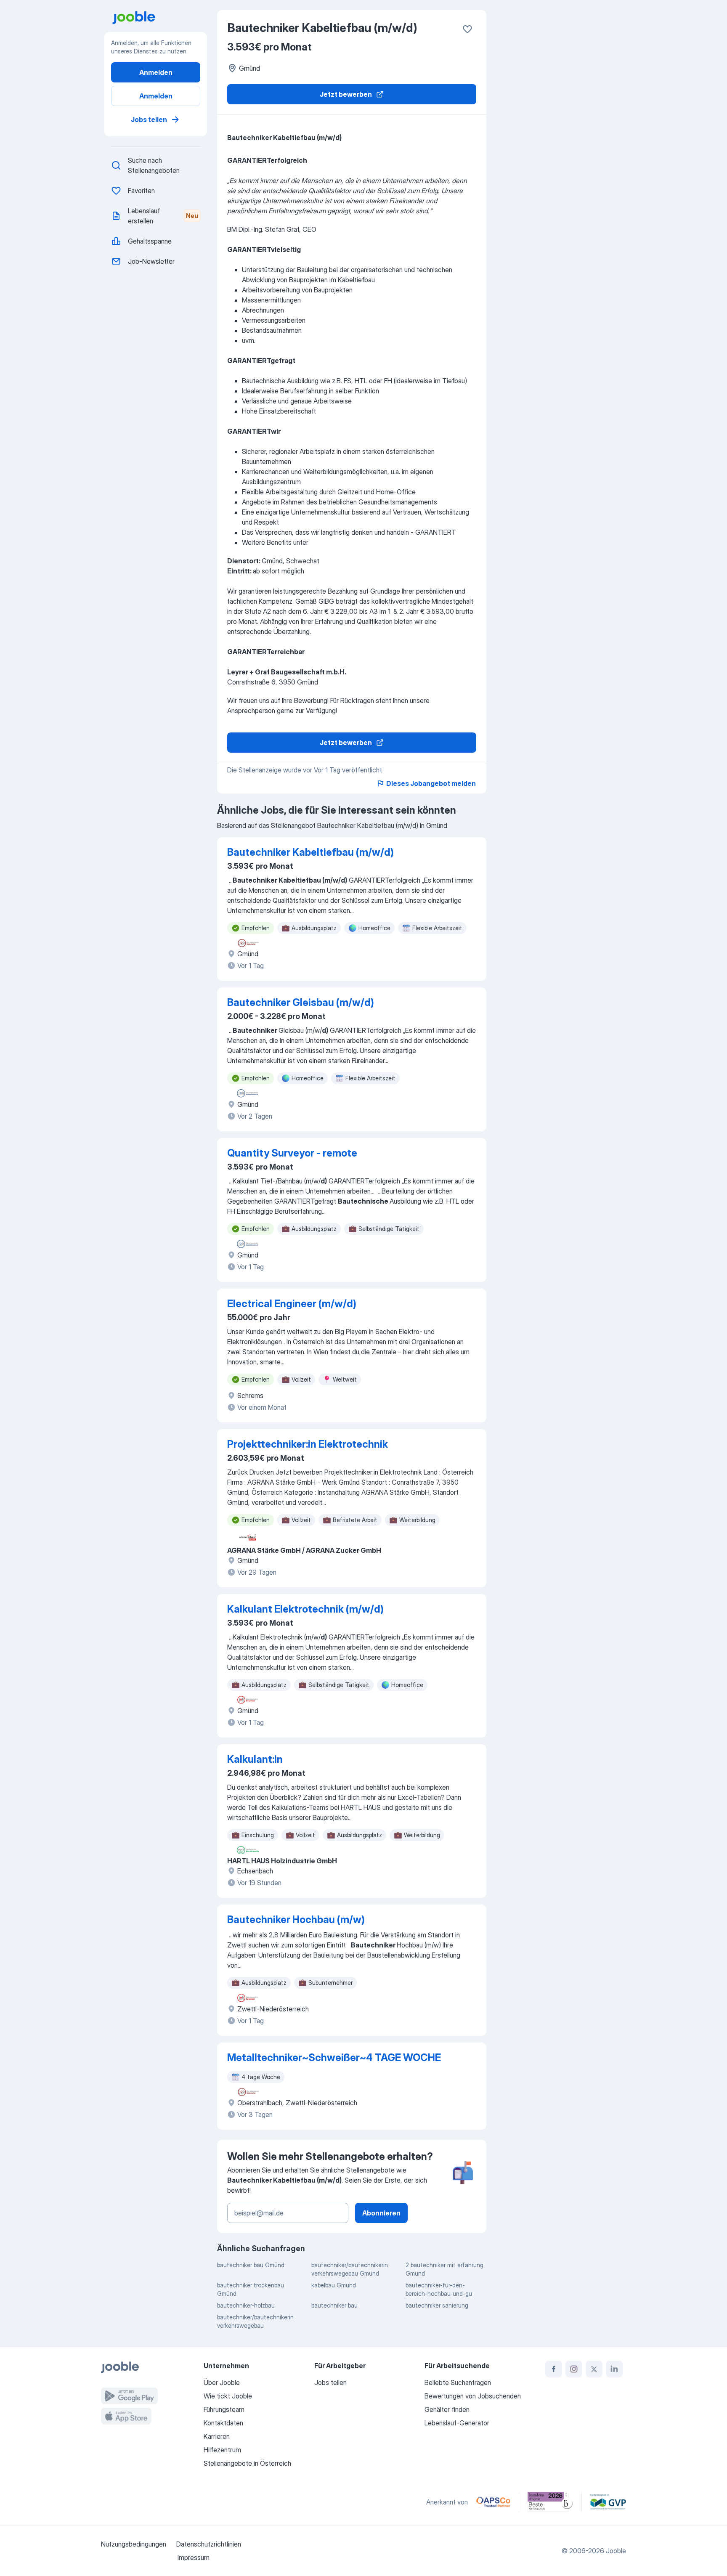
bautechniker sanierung (437, 2305)
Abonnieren (381, 2213)
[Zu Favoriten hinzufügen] (467, 29)
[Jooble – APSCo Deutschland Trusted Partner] (493, 2502)
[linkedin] (614, 2369)
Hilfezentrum (222, 2450)
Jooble (616, 2551)
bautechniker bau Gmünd (251, 2265)
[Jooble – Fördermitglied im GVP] (608, 2502)
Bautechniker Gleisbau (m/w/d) (301, 1002)
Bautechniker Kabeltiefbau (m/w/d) (310, 852)
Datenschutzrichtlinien (209, 2544)
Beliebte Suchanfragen (458, 2382)
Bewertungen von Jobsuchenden (473, 2396)
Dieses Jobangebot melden (431, 783)
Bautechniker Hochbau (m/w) (296, 1919)
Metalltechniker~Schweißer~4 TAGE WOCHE (334, 2057)
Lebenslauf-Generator (457, 2423)
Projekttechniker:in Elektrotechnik (308, 1444)
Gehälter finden (447, 2409)
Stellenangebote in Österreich (247, 2463)
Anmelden (156, 72)
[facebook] (554, 2369)
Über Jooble (222, 2382)
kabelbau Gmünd (334, 2285)
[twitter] (594, 2369)
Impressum (194, 2557)
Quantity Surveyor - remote (292, 1153)
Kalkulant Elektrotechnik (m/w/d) (305, 1609)
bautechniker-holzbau (246, 2305)
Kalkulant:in (255, 1759)
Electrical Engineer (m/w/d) (292, 1304)
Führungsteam (224, 2409)
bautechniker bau (334, 2305)
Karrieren (217, 2436)
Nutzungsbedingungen (134, 2544)
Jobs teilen (149, 119)
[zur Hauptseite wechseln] (159, 18)
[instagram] (574, 2369)
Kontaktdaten (223, 2423)
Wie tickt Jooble (228, 2396)
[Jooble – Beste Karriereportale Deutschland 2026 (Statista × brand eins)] (550, 2502)
